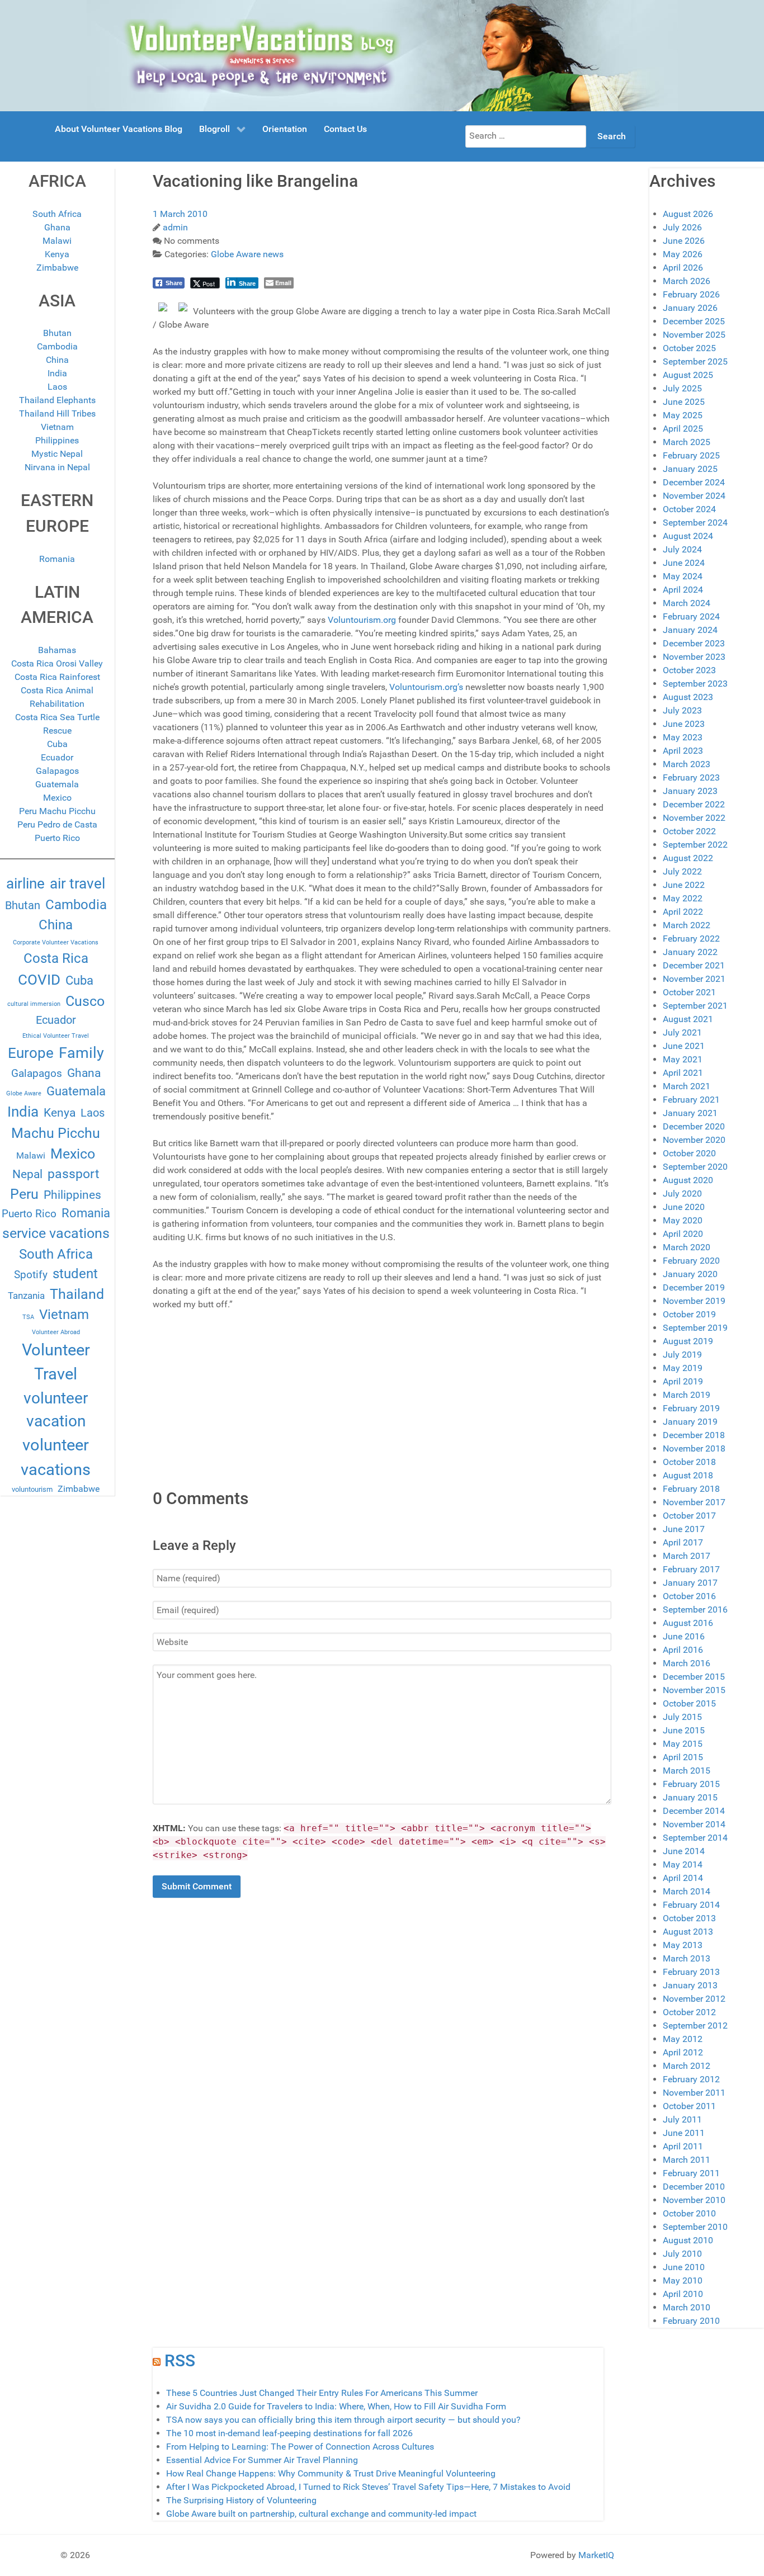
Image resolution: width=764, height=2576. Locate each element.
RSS (180, 2360)
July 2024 (682, 549)
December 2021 (694, 965)
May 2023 (683, 737)
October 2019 (689, 1314)
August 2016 (688, 1623)
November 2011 (694, 2093)
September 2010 (695, 2227)
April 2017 (683, 1542)
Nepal (27, 1174)
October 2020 (689, 1153)
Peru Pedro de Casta (57, 824)
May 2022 (683, 898)
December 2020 (694, 1126)
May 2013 (683, 1945)
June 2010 (684, 2267)
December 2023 (694, 643)
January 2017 (690, 1583)
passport (74, 1174)
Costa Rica (56, 958)
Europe (31, 1053)
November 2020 (694, 1140)
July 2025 (682, 388)
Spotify (31, 1275)
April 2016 (683, 1650)
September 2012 (695, 2026)
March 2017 (687, 1556)
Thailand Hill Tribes (57, 413)
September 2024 (695, 523)
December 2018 (694, 1435)
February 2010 (691, 2321)
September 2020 (695, 1167)
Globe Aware (24, 1093)
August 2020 (688, 1180)
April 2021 (683, 1073)
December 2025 (694, 321)
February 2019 (691, 1408)
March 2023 (687, 764)
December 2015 (694, 1677)
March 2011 (687, 2160)
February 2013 (691, 1972)
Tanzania (26, 1296)
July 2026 (682, 227)
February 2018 (691, 1489)
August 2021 (688, 1019)
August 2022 (688, 858)
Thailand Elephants (57, 400)
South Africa (57, 214)
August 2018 (688, 1475)
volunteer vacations (56, 1457)
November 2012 (694, 1999)
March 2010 (687, 2307)
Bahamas (57, 650)
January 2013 (690, 1985)
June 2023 (684, 724)
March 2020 (687, 1247)
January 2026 (690, 308)
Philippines (57, 440)
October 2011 (689, 2106)
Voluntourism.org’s (426, 687)
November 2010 (694, 2200)
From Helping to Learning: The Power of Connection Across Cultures (300, 2447)
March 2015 (687, 1771)
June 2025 (684, 402)
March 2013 (687, 1958)
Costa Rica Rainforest (57, 677)
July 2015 (682, 1717)
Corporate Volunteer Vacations (56, 942)
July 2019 (682, 1355)
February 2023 (691, 777)
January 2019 (690, 1422)
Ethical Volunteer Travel (56, 1036)
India (57, 373)
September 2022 (695, 845)
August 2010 (688, 2240)
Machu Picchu (56, 1133)
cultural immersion (34, 1004)
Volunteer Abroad (56, 1332)
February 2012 (691, 2079)
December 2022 (694, 804)
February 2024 (691, 616)
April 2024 (683, 590)
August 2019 (688, 1341)
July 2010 (682, 2254)
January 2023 (690, 791)
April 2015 (683, 1757)
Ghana (57, 227)
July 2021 (682, 1032)
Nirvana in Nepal (57, 467)
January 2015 (690, 1797)
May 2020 (683, 1220)
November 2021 (694, 979)
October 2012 (689, 2012)
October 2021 (689, 992)
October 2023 (689, 670)
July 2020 (682, 1194)
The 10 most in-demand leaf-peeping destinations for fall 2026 (289, 2433)
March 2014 (687, 1891)
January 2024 (690, 630)
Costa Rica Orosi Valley (57, 663)
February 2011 (691, 2173)
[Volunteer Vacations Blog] (382, 55)
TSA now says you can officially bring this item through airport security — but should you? (343, 2420)
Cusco (85, 1001)
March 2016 (687, 1663)
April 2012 (683, 2052)
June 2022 (684, 885)
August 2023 (688, 697)
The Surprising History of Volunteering (241, 2500)
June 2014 (684, 1851)
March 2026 (687, 281)
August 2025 (688, 375)
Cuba (57, 744)
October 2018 (689, 1462)
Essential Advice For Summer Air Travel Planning (262, 2460)
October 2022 (689, 831)
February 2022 (691, 939)
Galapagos (57, 771)
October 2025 (689, 348)
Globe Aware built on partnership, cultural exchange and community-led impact (321, 2514)
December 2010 (694, 2187)
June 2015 (684, 1730)
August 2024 (688, 536)
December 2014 (694, 1811)
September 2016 (695, 1610)
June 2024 (684, 563)
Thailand (77, 1294)
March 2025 (687, 442)
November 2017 (694, 1502)
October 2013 (689, 1918)
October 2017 (689, 1516)
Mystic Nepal (57, 454)
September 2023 (695, 684)
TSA (28, 1317)
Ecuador (57, 757)
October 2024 (689, 509)
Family (81, 1053)
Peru (24, 1194)
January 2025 (690, 469)
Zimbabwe (57, 268)
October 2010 (689, 2213)
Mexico (57, 798)
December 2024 (694, 482)
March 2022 (687, 925)
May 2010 (683, 2280)
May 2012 (683, 2039)
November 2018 (694, 1448)
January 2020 (690, 1274)
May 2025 (683, 415)
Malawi (57, 241)
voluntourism (32, 1489)
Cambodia (57, 346)
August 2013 (688, 1932)
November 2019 (694, 1301)
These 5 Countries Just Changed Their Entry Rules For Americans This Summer (322, 2393)
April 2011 (683, 2146)
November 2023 (694, 657)
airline (25, 883)
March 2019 (687, 1395)
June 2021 (684, 1046)
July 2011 (682, 2119)
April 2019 (683, 1381)
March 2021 (687, 1086)
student (75, 1274)
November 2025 (694, 335)
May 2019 (683, 1368)
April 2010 (683, 2294)
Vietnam (57, 427)
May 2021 (683, 1059)
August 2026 (688, 214)
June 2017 (684, 1529)
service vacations (56, 1233)
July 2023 (682, 710)
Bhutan (57, 333)
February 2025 (691, 455)
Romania (57, 559)
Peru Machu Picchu (57, 811)
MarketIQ (596, 2555)
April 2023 (683, 751)
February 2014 (691, 1905)
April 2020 (683, 1234)
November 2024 (694, 496)
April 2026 (683, 268)
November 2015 (694, 1690)
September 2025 (695, 361)
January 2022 (690, 952)
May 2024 (683, 576)
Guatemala (57, 784)
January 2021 (690, 1113)
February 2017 (691, 1569)
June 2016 (684, 1636)
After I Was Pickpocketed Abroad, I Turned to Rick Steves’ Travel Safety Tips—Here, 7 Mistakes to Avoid (368, 2487)
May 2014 (683, 1864)
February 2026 (691, 294)
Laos (57, 387)
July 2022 (682, 871)
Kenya (57, 254)
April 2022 (683, 912)
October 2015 (689, 1703)
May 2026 (683, 254)
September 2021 (695, 1006)
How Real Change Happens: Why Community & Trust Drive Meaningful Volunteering (331, 2473)
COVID (39, 980)
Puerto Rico (57, 838)
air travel (77, 883)
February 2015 (691, 1784)
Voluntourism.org (362, 620)
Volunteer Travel (56, 1362)
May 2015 (683, 1744)
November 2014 (694, 1824)
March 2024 (687, 603)
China (57, 360)
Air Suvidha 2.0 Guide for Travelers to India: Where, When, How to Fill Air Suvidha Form (336, 2406)
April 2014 (683, 1878)
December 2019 (694, 1287)
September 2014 (695, 1838)
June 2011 (684, 2133)
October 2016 (689, 1596)
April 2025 (683, 429)
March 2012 (687, 2066)
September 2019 (695, 1328)
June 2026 (684, 241)
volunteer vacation (56, 1410)
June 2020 (684, 1207)
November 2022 (694, 818)
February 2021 (691, 1100)
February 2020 (691, 1261)
